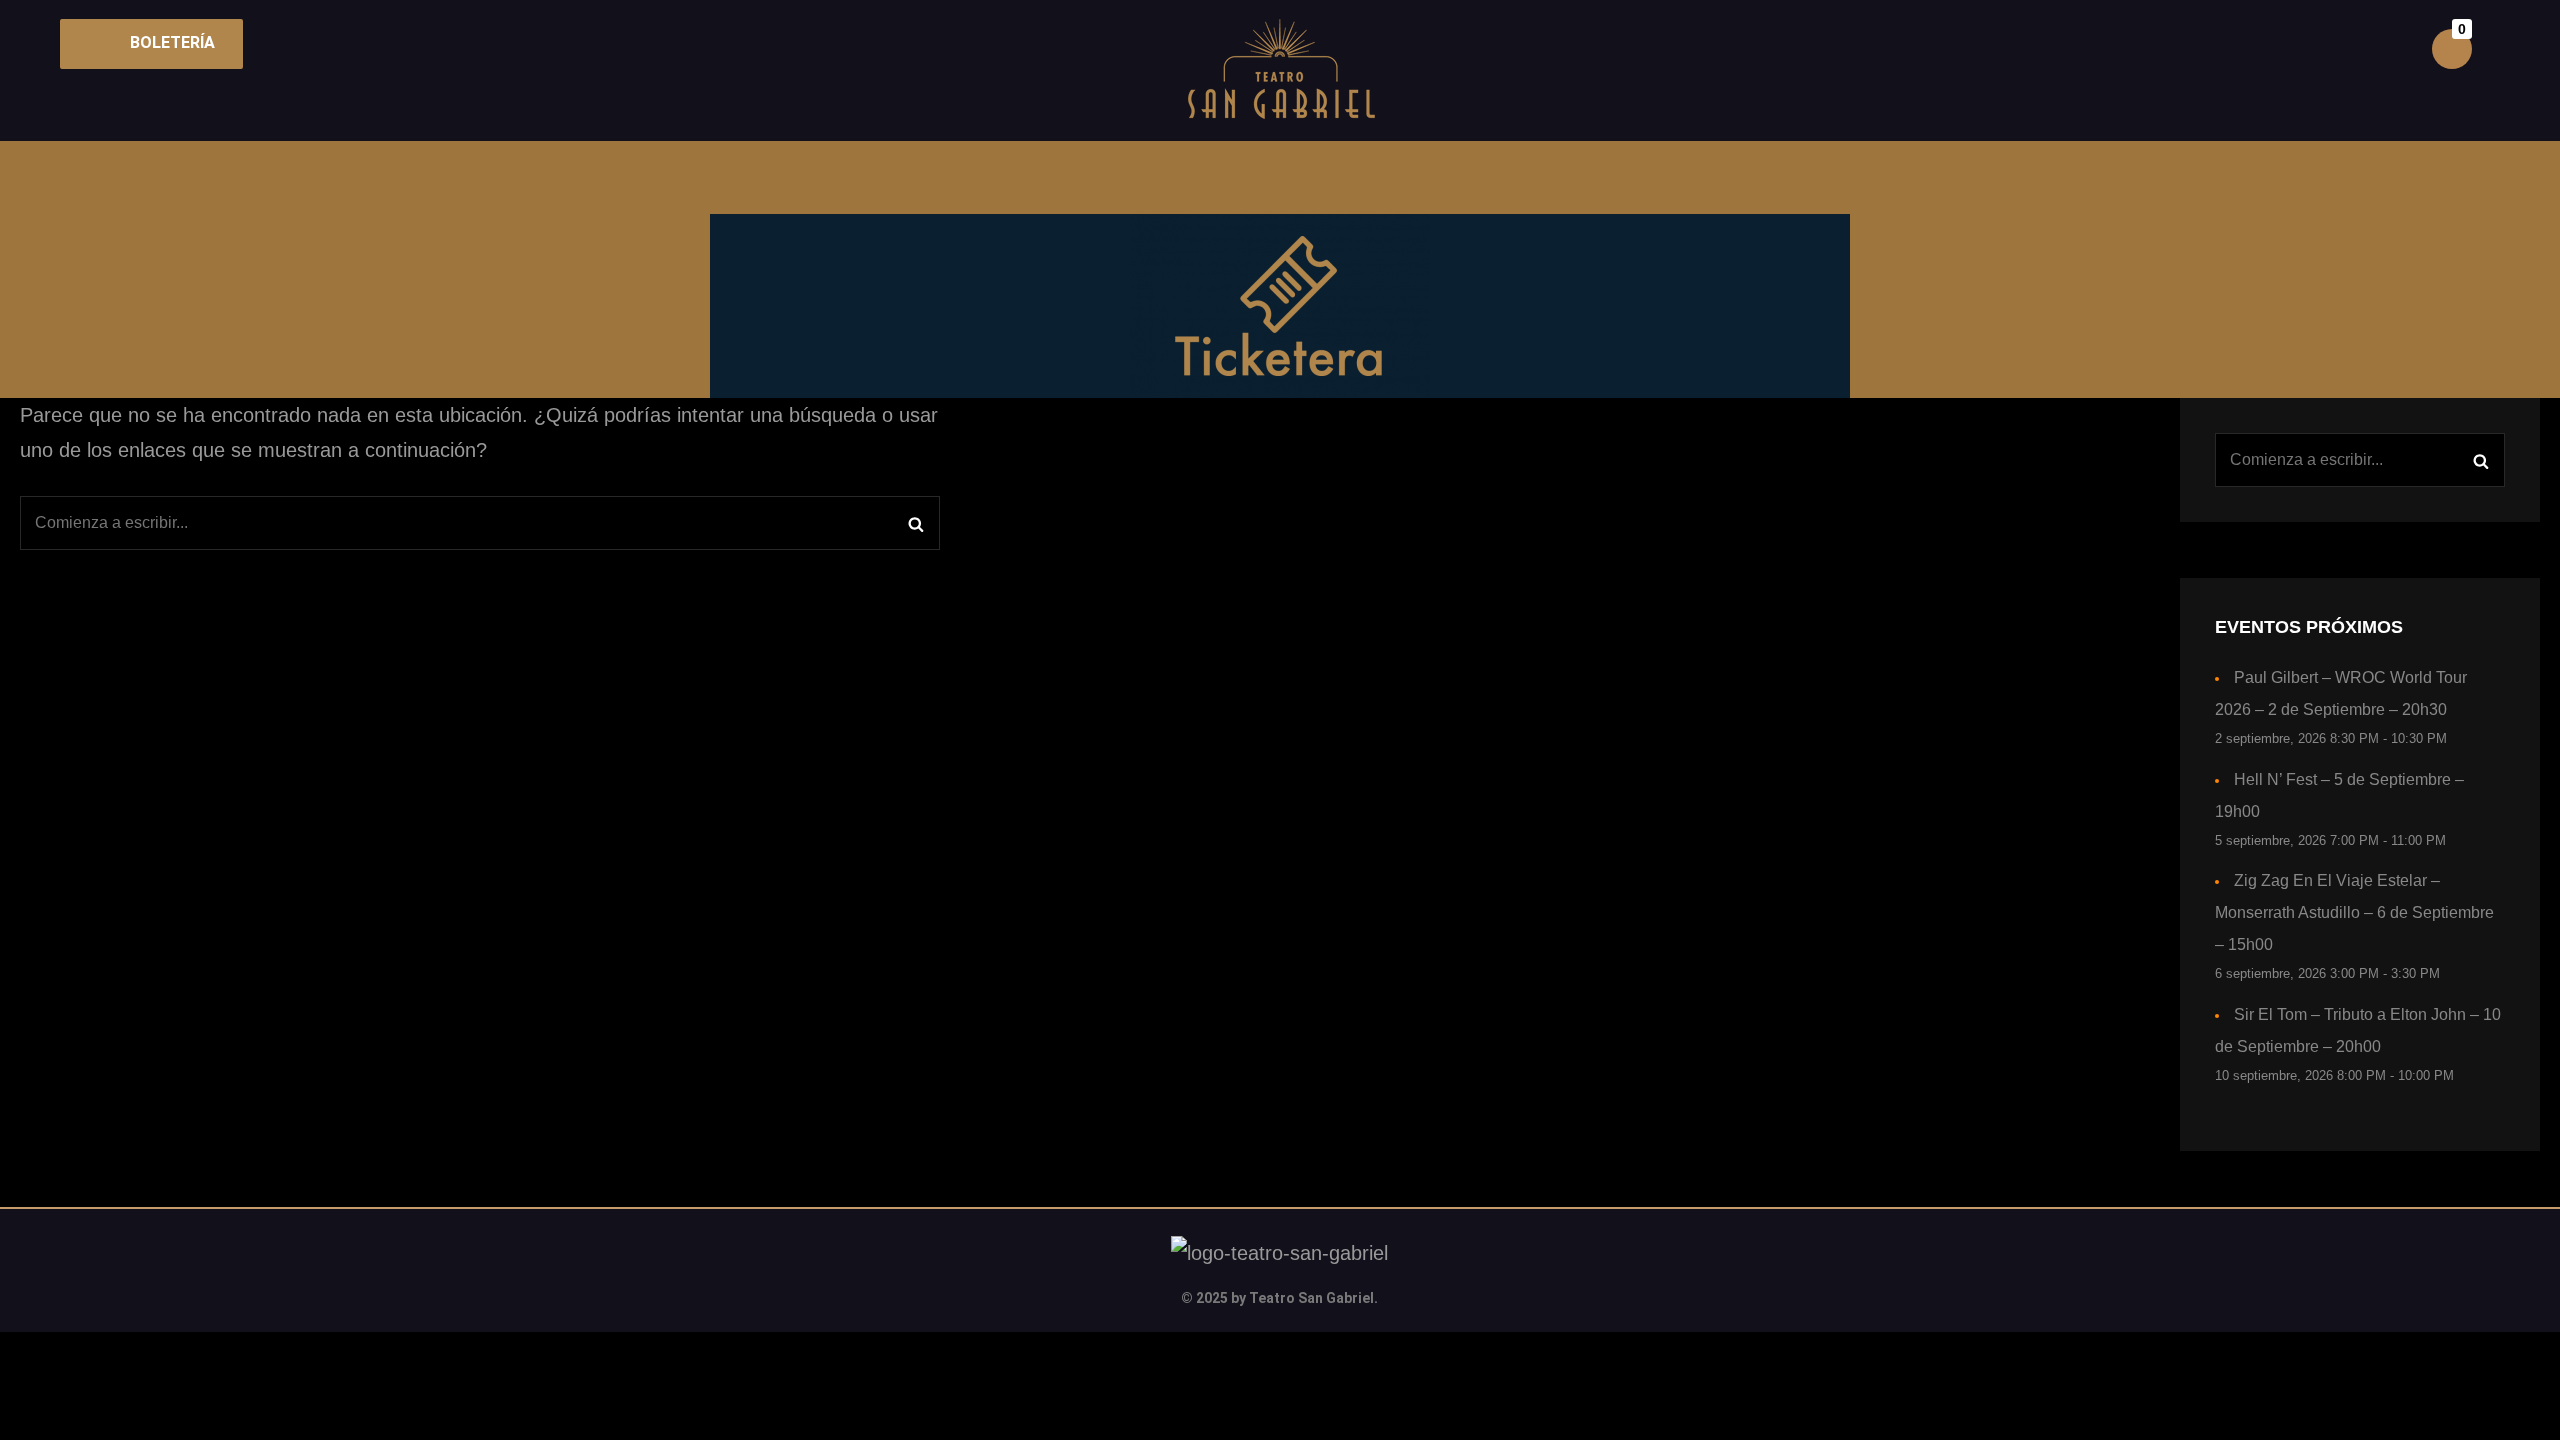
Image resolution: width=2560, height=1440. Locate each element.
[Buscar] (915, 523)
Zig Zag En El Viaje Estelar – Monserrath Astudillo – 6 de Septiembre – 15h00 (2354, 912)
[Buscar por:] (480, 523)
